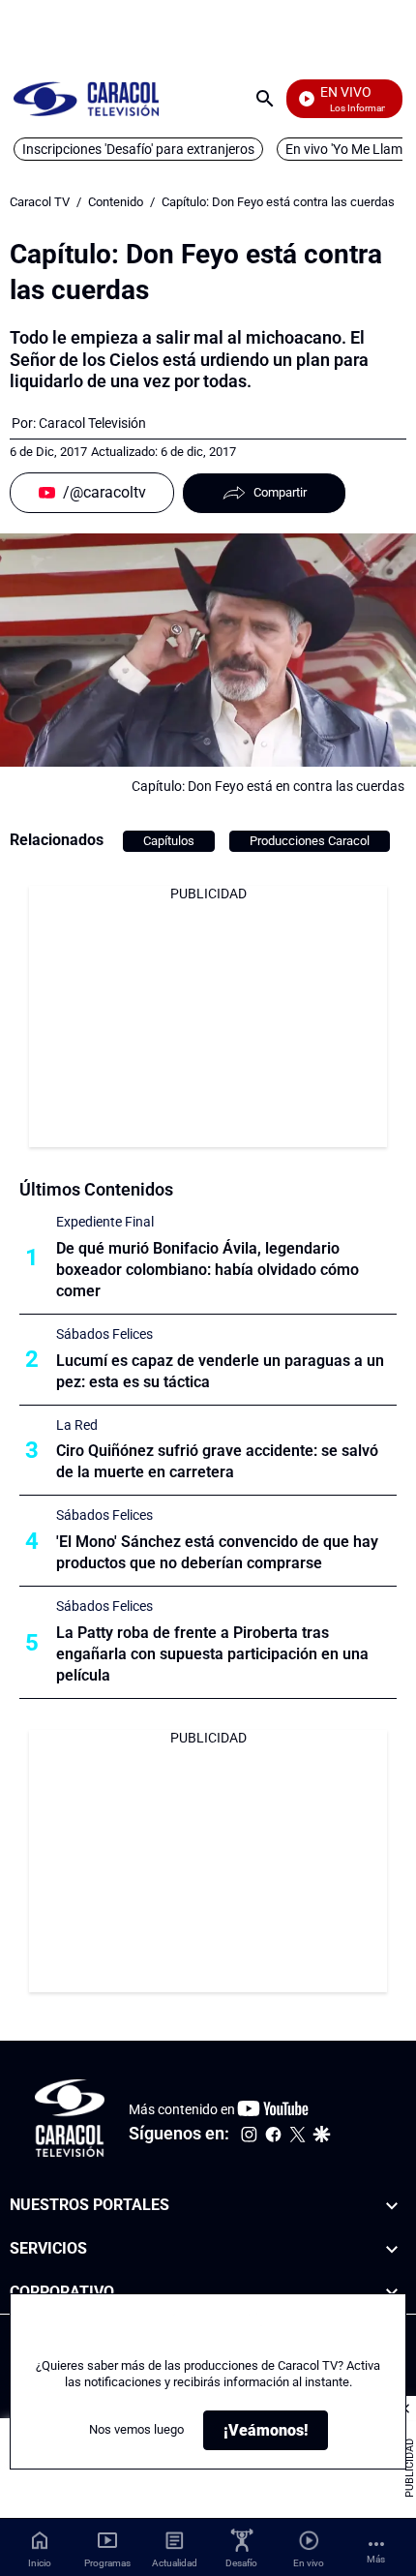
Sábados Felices (104, 1334)
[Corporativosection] (392, 2292)
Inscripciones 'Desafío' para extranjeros (138, 149)
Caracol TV (40, 202)
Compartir (280, 492)
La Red (77, 1425)
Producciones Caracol (310, 841)
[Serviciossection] (392, 2249)
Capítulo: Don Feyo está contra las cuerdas (278, 202)
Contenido (116, 202)
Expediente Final (105, 1222)
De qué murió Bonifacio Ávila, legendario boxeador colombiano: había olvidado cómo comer (208, 1270)
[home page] (86, 98)
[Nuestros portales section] (392, 2206)
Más (376, 2559)
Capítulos (169, 841)
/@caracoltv (104, 492)
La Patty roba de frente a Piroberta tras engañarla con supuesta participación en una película (212, 1654)
